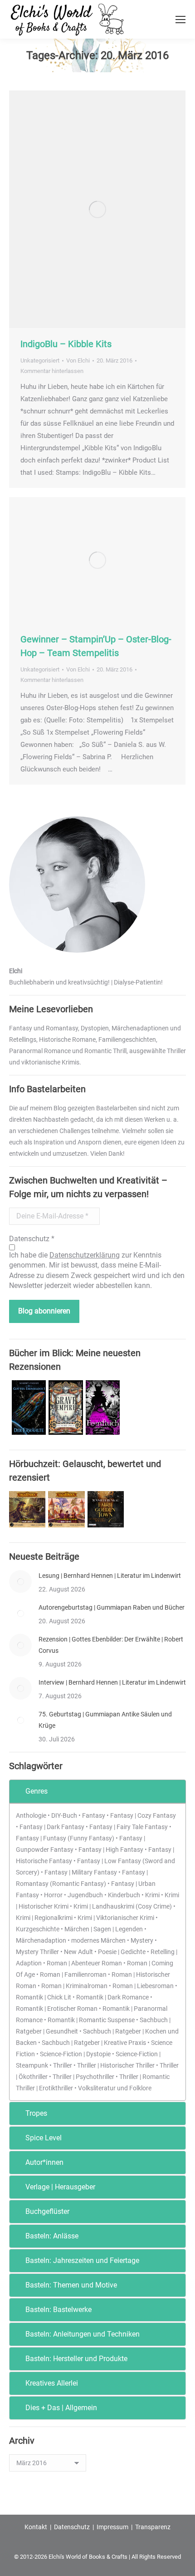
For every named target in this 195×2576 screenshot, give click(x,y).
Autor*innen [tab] (44, 2162)
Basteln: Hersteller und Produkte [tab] (76, 2359)
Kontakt (36, 2527)
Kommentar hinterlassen (52, 371)
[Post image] (20, 1581)
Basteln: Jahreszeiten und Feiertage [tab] (82, 2260)
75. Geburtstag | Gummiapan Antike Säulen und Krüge (105, 1720)
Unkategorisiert (40, 361)
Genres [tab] (37, 1791)
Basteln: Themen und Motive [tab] (71, 2285)
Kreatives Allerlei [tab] (52, 2383)
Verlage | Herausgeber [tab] (60, 2187)
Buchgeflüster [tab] (47, 2211)
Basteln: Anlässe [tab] (52, 2236)
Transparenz (153, 2527)
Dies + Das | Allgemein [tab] (61, 2408)
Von (78, 361)
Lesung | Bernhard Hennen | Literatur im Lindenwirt (110, 1576)
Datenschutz (72, 2527)
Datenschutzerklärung (85, 1255)
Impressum (112, 2527)
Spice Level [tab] (44, 2138)
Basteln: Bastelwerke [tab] (58, 2310)
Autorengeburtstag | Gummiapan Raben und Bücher (112, 1607)
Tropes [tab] (36, 2113)
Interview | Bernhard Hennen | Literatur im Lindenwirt (112, 1682)
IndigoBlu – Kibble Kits (66, 344)
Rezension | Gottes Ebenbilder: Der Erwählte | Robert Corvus (111, 1645)
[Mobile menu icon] (180, 20)
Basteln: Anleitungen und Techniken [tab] (83, 2334)
